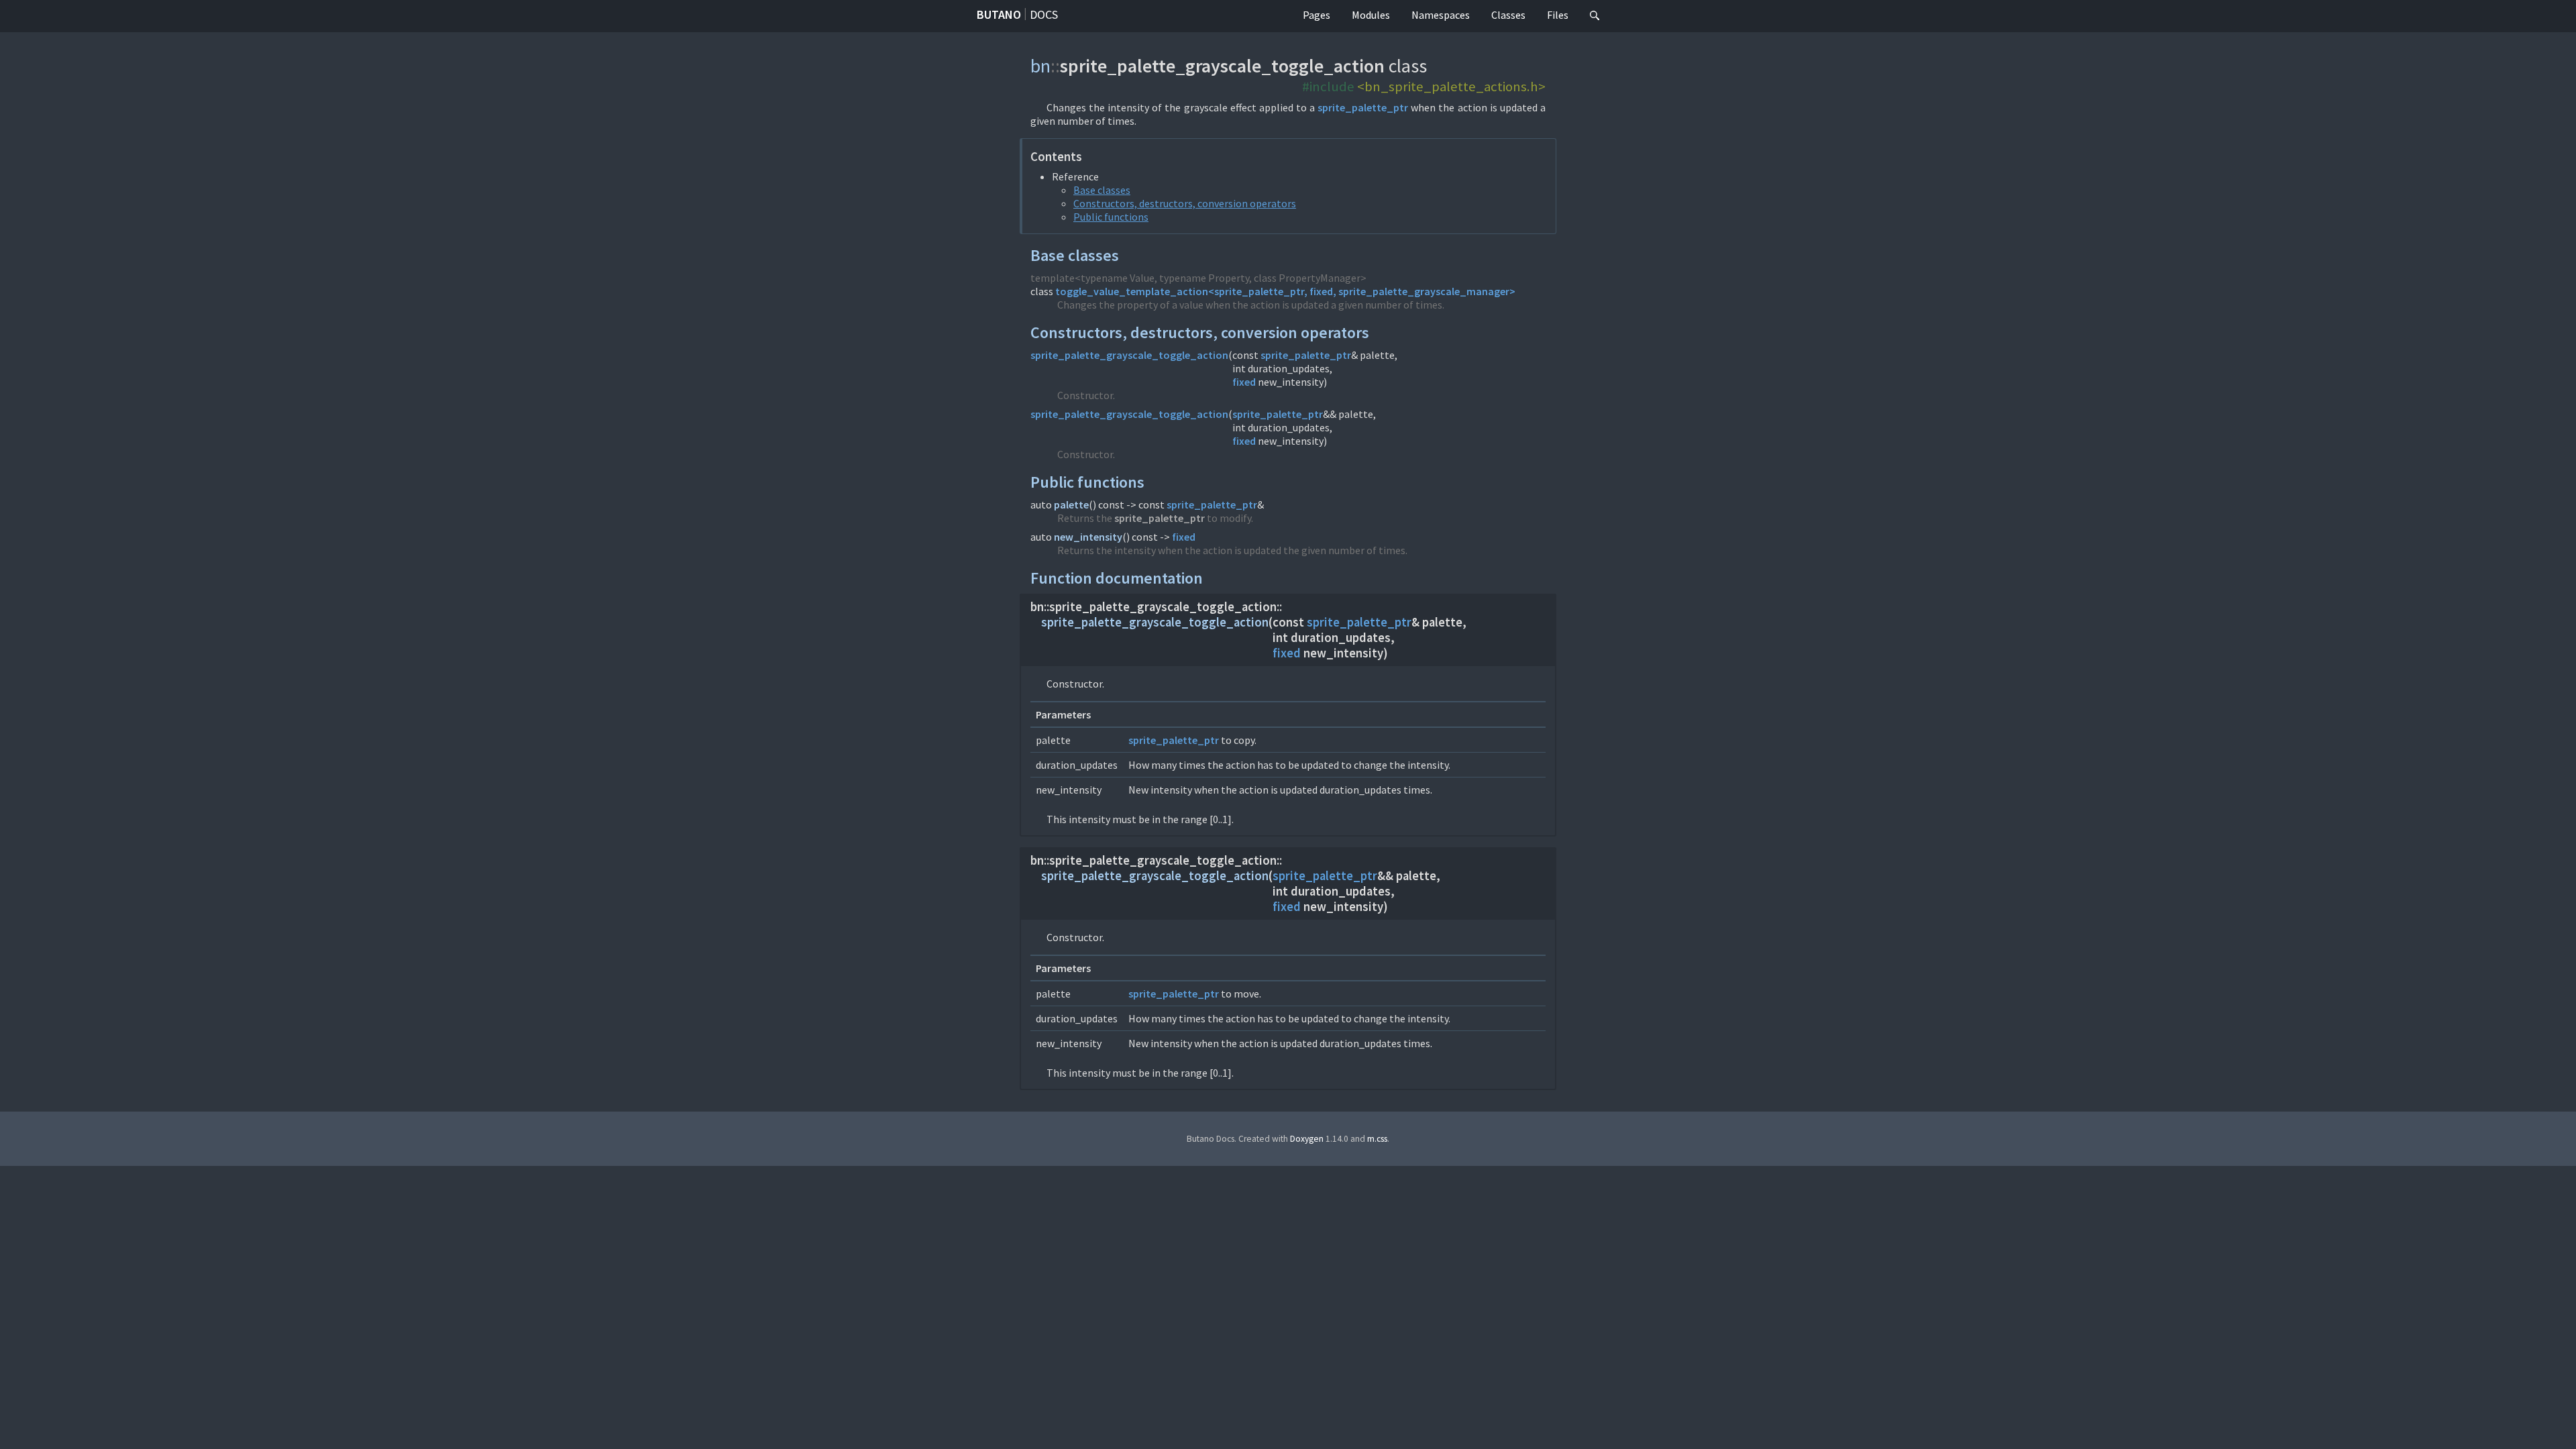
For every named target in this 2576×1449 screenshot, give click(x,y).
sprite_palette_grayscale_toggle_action (1129, 355)
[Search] (1595, 16)
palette (1071, 504)
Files (1558, 15)
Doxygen (1307, 1139)
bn (1040, 66)
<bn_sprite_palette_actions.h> (1451, 87)
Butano (999, 14)
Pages (1317, 15)
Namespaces (1441, 15)
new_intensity (1088, 537)
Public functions (1111, 217)
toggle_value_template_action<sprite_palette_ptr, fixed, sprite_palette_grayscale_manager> (1285, 291)
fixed (1244, 382)
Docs (1044, 14)
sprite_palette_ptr (1363, 107)
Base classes (1102, 190)
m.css (1377, 1139)
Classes (1508, 15)
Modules (1371, 15)
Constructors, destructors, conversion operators (1185, 203)
